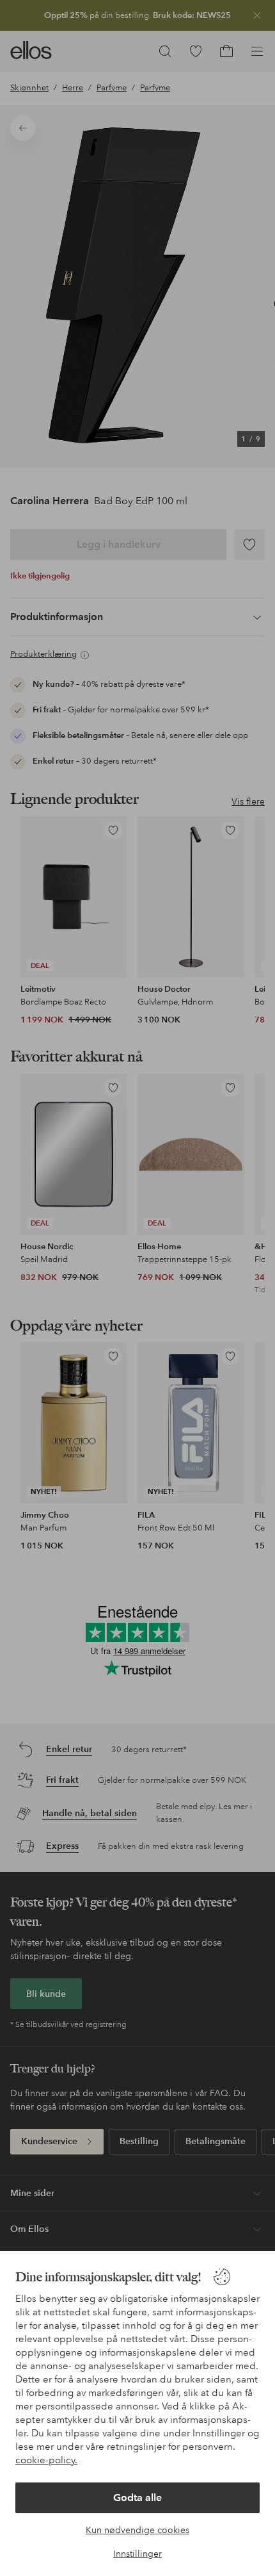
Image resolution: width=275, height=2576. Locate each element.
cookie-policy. (46, 2460)
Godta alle (137, 2498)
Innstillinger (137, 2554)
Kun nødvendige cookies (137, 2530)
